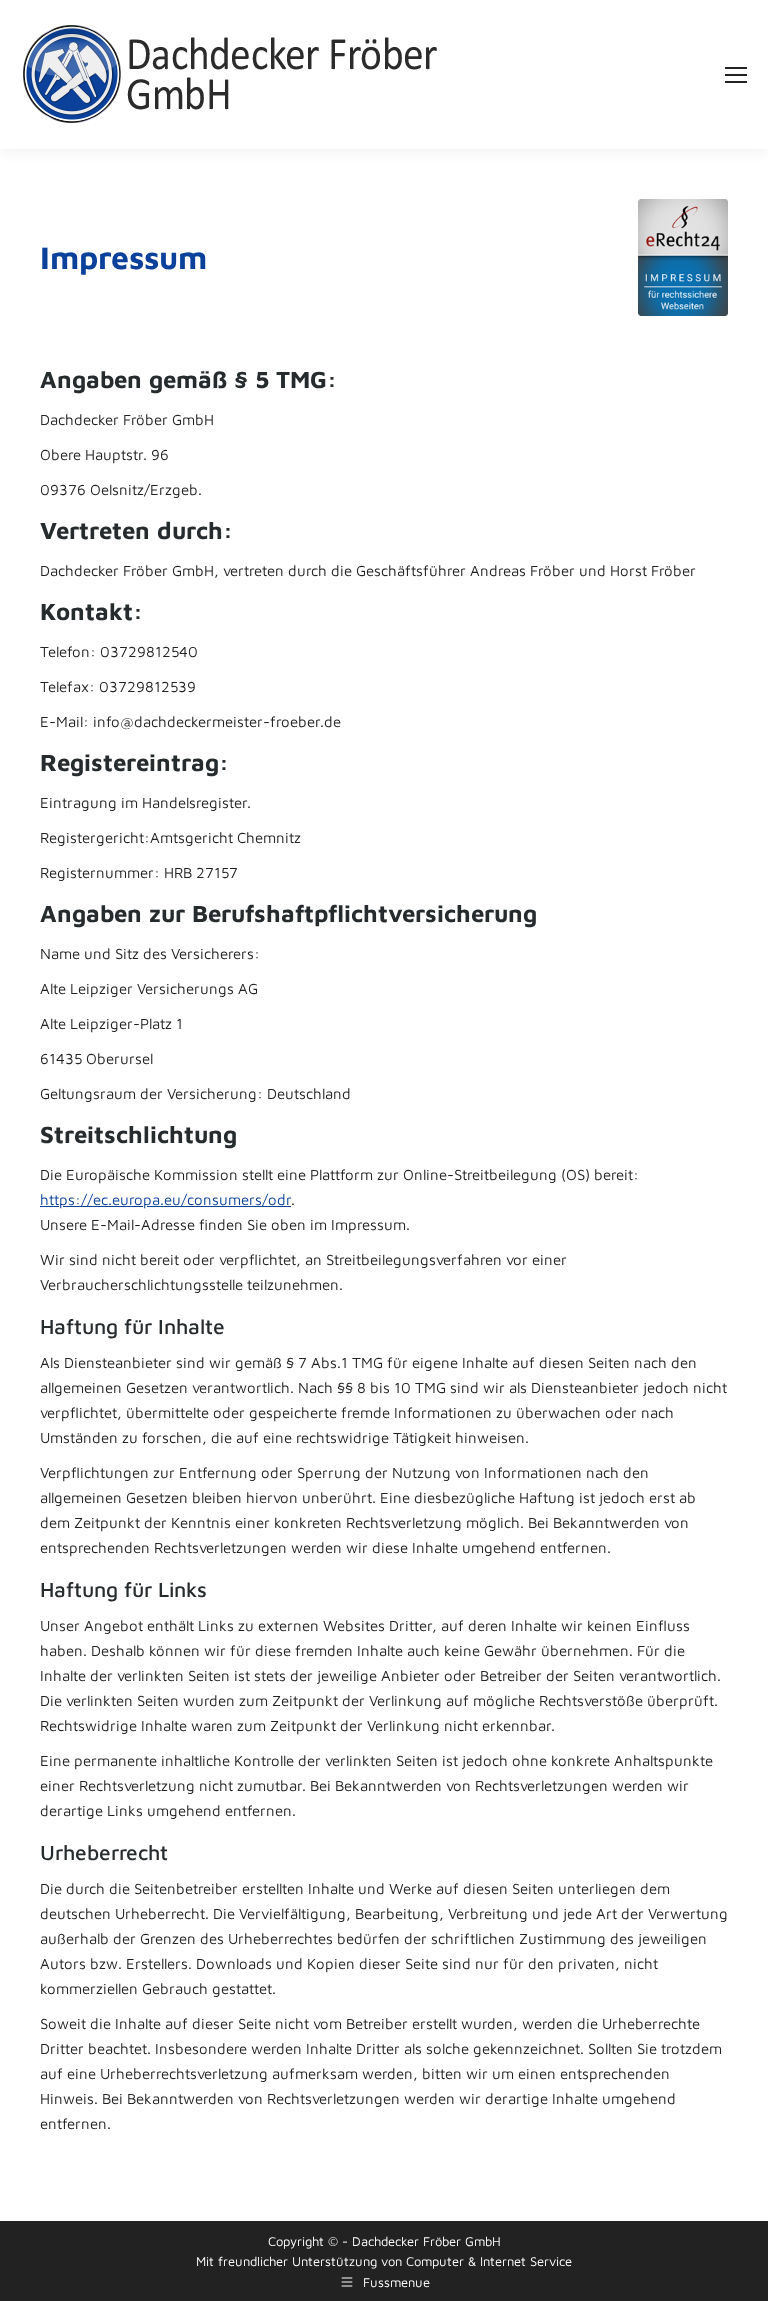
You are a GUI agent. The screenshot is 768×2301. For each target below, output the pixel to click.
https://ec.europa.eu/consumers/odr (165, 1199)
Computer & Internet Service (489, 2261)
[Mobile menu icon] (736, 75)
